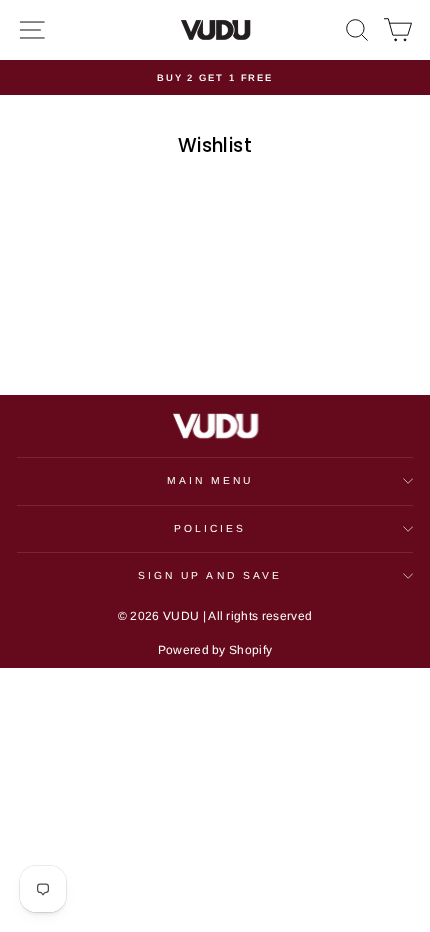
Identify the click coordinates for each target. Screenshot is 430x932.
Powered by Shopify (215, 650)
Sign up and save (210, 575)
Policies (210, 528)
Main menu (210, 480)
